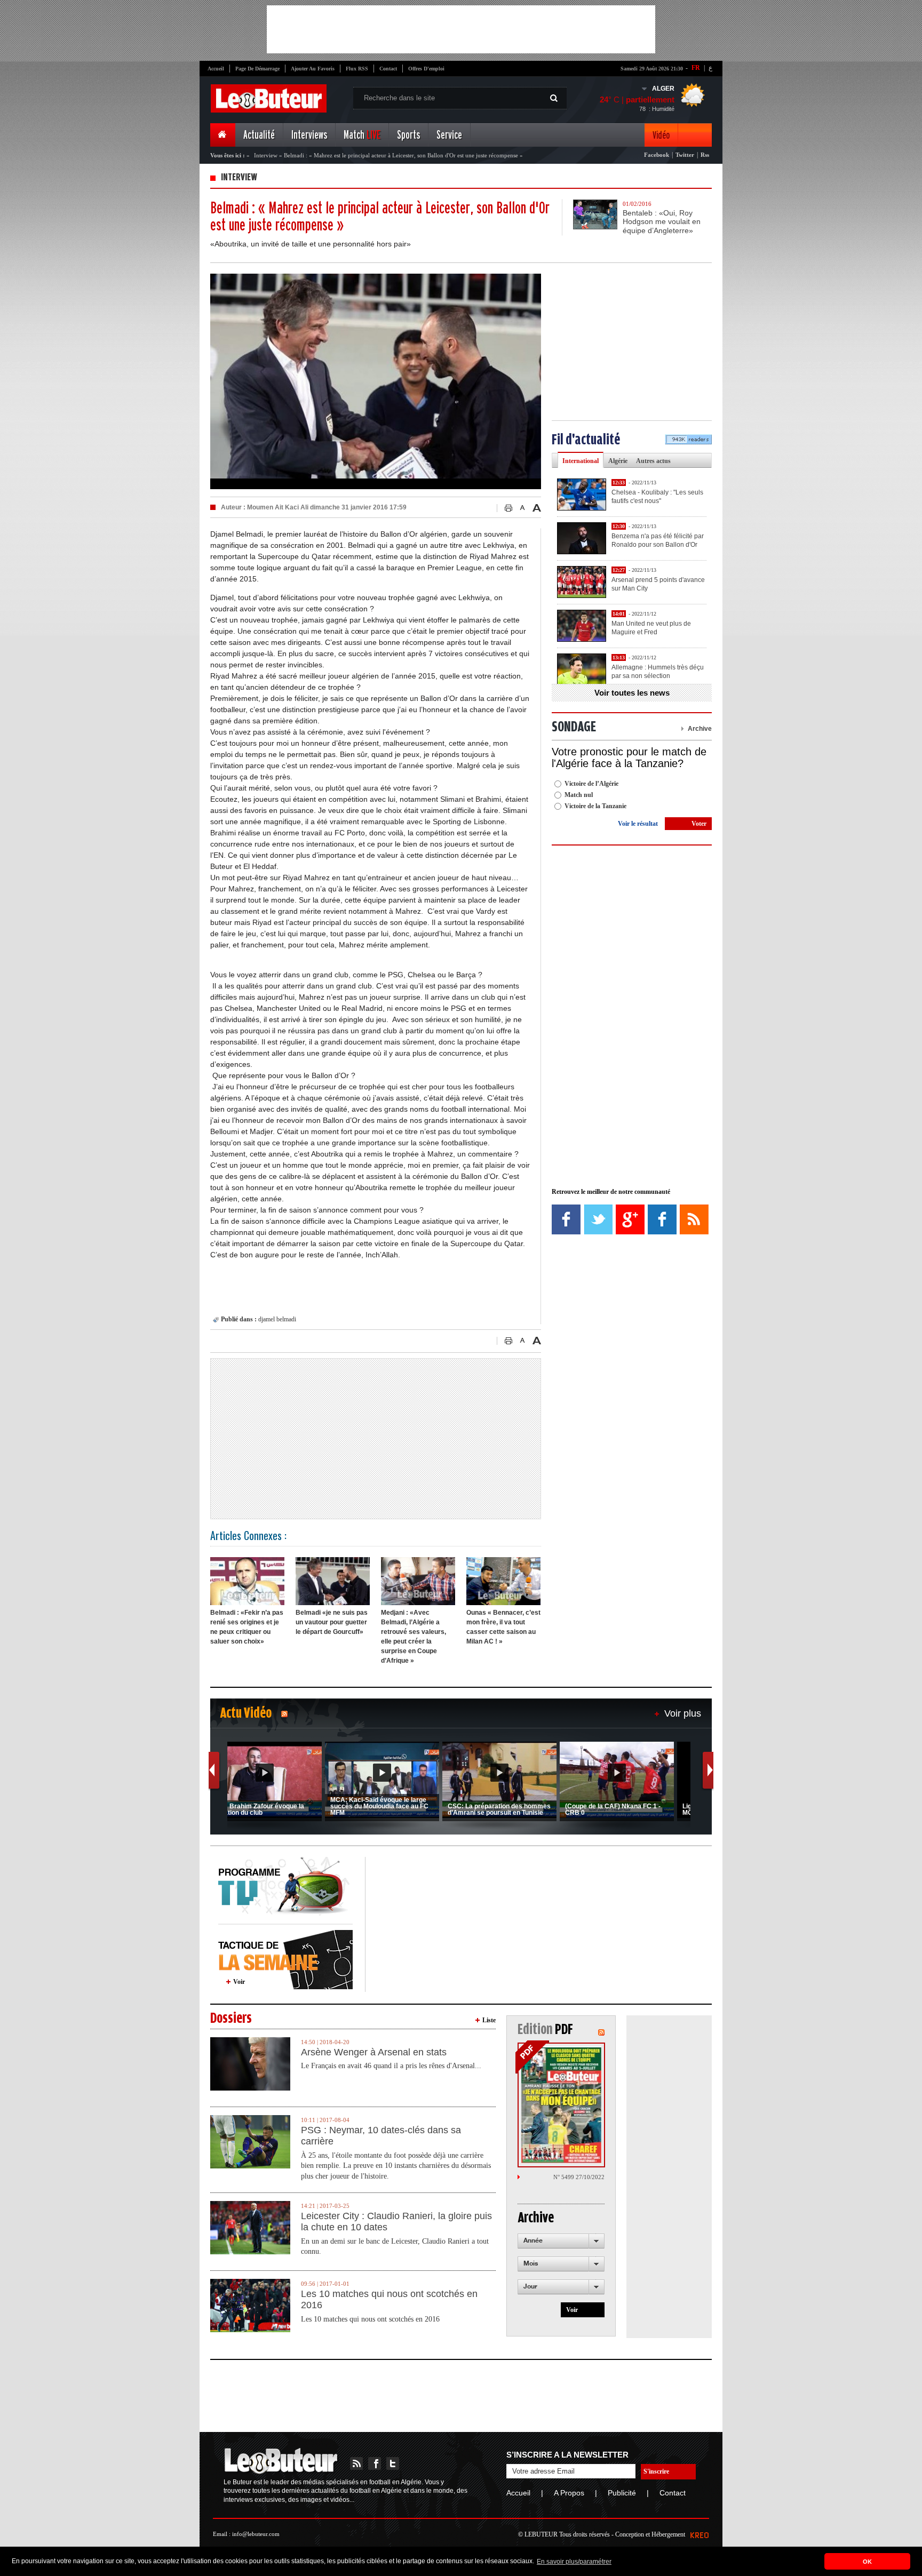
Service (449, 135)
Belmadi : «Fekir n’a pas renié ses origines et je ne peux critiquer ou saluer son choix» (247, 1627)
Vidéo (661, 135)
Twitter (685, 155)
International (581, 461)
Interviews (309, 135)
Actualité (259, 135)
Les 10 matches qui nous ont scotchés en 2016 (389, 2300)
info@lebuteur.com (256, 2534)
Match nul (579, 795)
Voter (699, 824)
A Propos (569, 2493)
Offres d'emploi (426, 69)
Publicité (622, 2493)
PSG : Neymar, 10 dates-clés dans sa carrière (381, 2136)
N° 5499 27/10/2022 (579, 2177)
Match (362, 135)
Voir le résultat (638, 824)
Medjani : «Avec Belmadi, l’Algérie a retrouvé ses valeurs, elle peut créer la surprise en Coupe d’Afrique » (414, 1637)
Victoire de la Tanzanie (595, 806)
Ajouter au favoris (313, 69)
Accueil (216, 69)
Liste (489, 2020)
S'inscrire (656, 2471)
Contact (388, 69)
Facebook (657, 155)
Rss (705, 155)
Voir (239, 1982)
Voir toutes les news (632, 693)
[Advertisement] (461, 29)
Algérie (618, 461)
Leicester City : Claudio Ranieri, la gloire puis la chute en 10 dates (396, 2222)
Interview (266, 155)
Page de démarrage (257, 69)
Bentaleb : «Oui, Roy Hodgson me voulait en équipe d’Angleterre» (662, 222)
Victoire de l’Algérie (591, 784)
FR (696, 68)
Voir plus (683, 1713)
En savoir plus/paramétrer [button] (574, 2562)
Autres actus (653, 461)
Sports (408, 135)
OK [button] (867, 2562)
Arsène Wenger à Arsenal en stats (374, 2052)
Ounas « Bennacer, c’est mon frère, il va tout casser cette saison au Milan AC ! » (503, 1627)
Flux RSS (357, 69)
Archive (700, 729)
